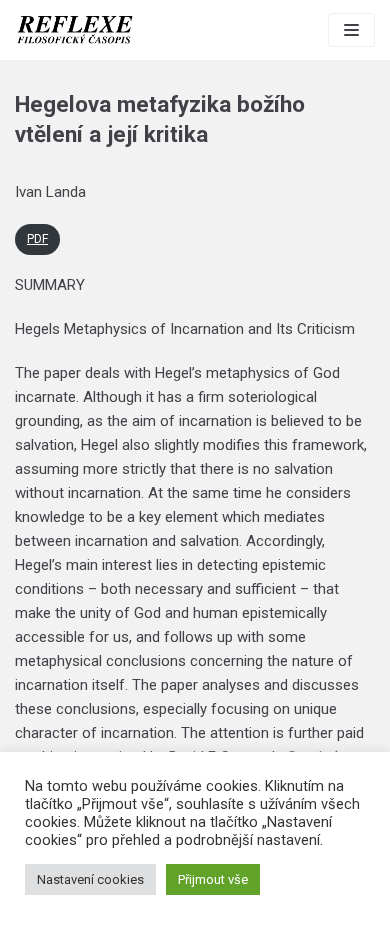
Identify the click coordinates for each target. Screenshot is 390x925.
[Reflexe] (75, 30)
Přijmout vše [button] (213, 879)
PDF (37, 239)
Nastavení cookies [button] (90, 879)
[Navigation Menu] (351, 30)
